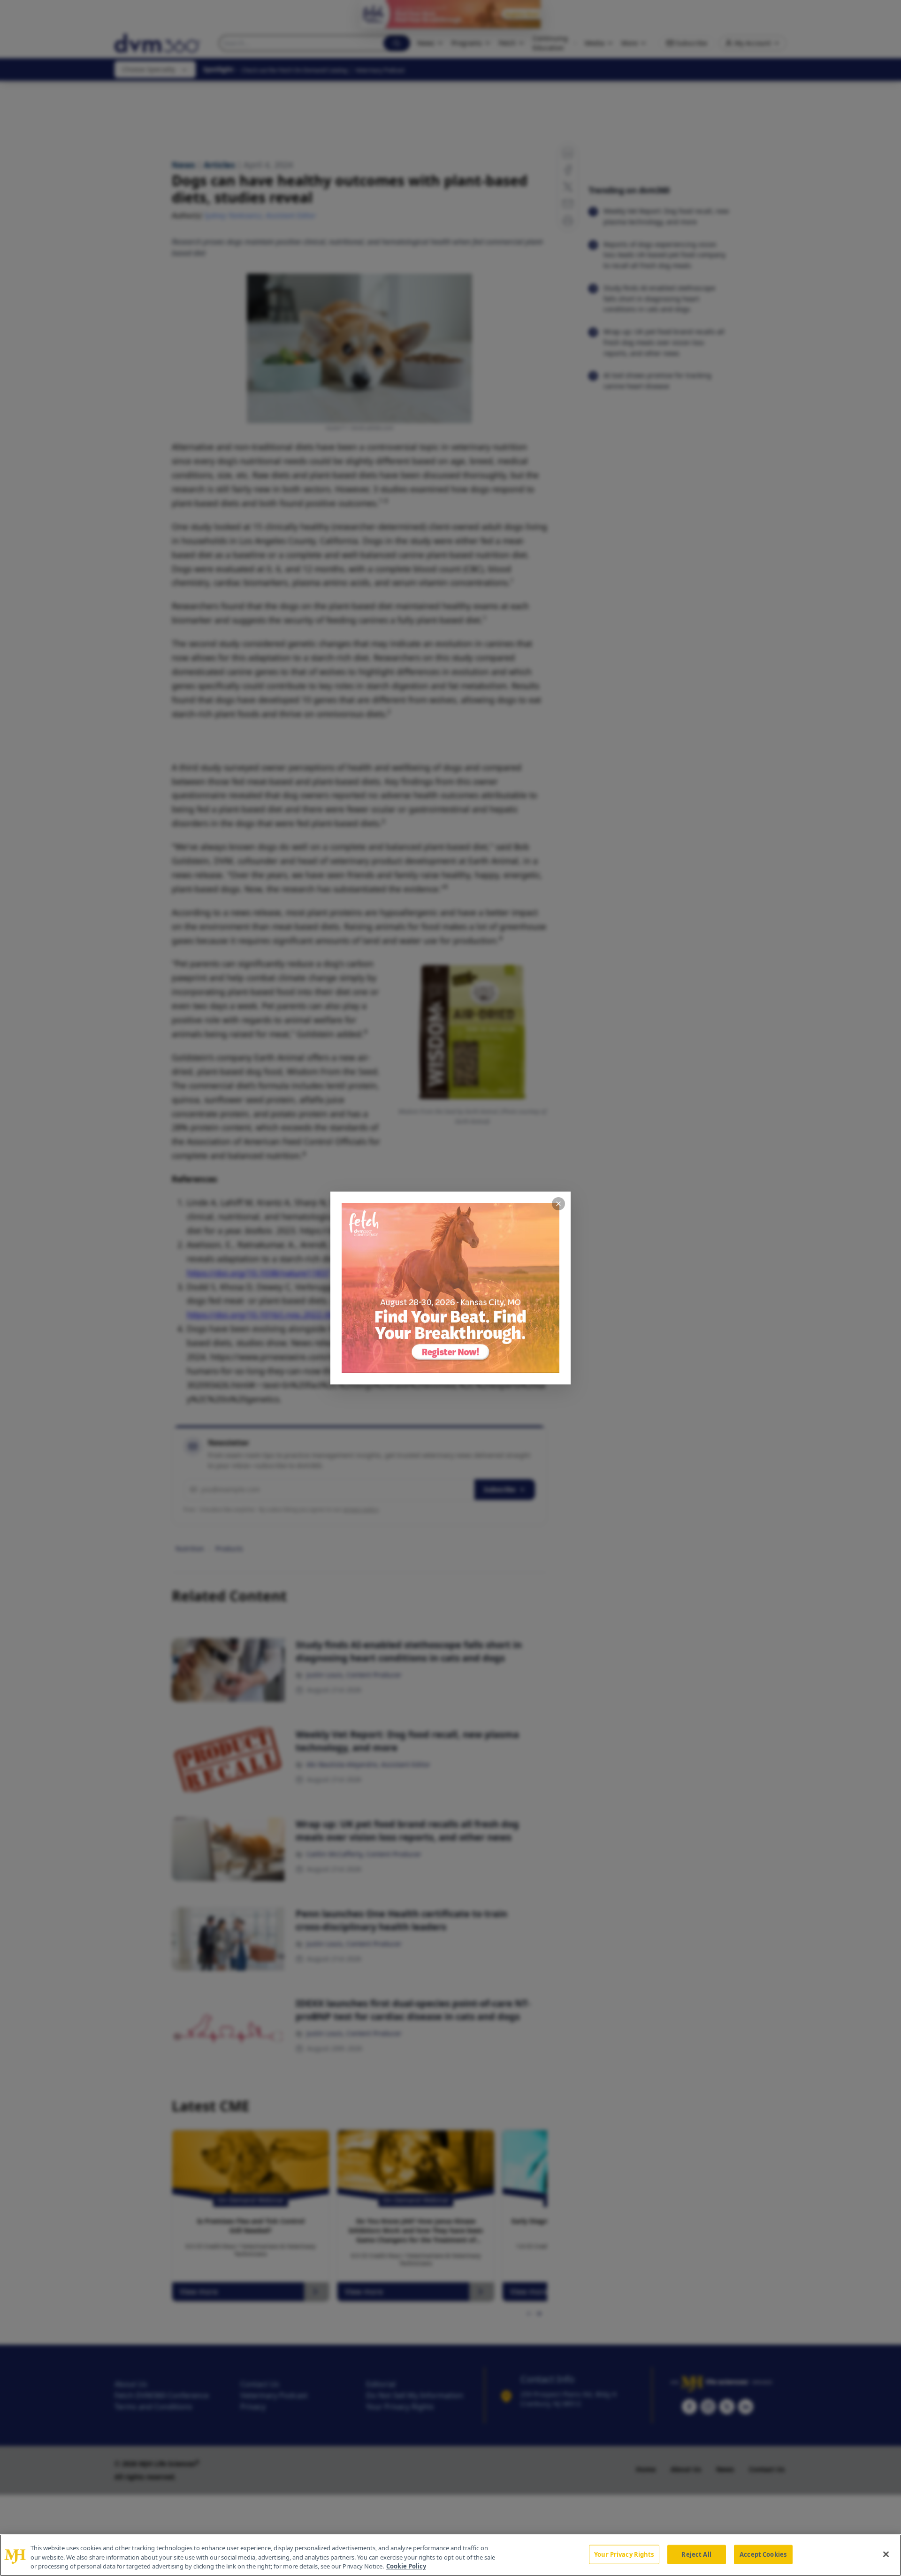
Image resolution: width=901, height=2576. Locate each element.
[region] (450, 2555)
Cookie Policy (406, 2566)
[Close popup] (558, 1204)
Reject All (696, 2554)
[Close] (886, 2554)
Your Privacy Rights (624, 2554)
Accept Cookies (763, 2554)
